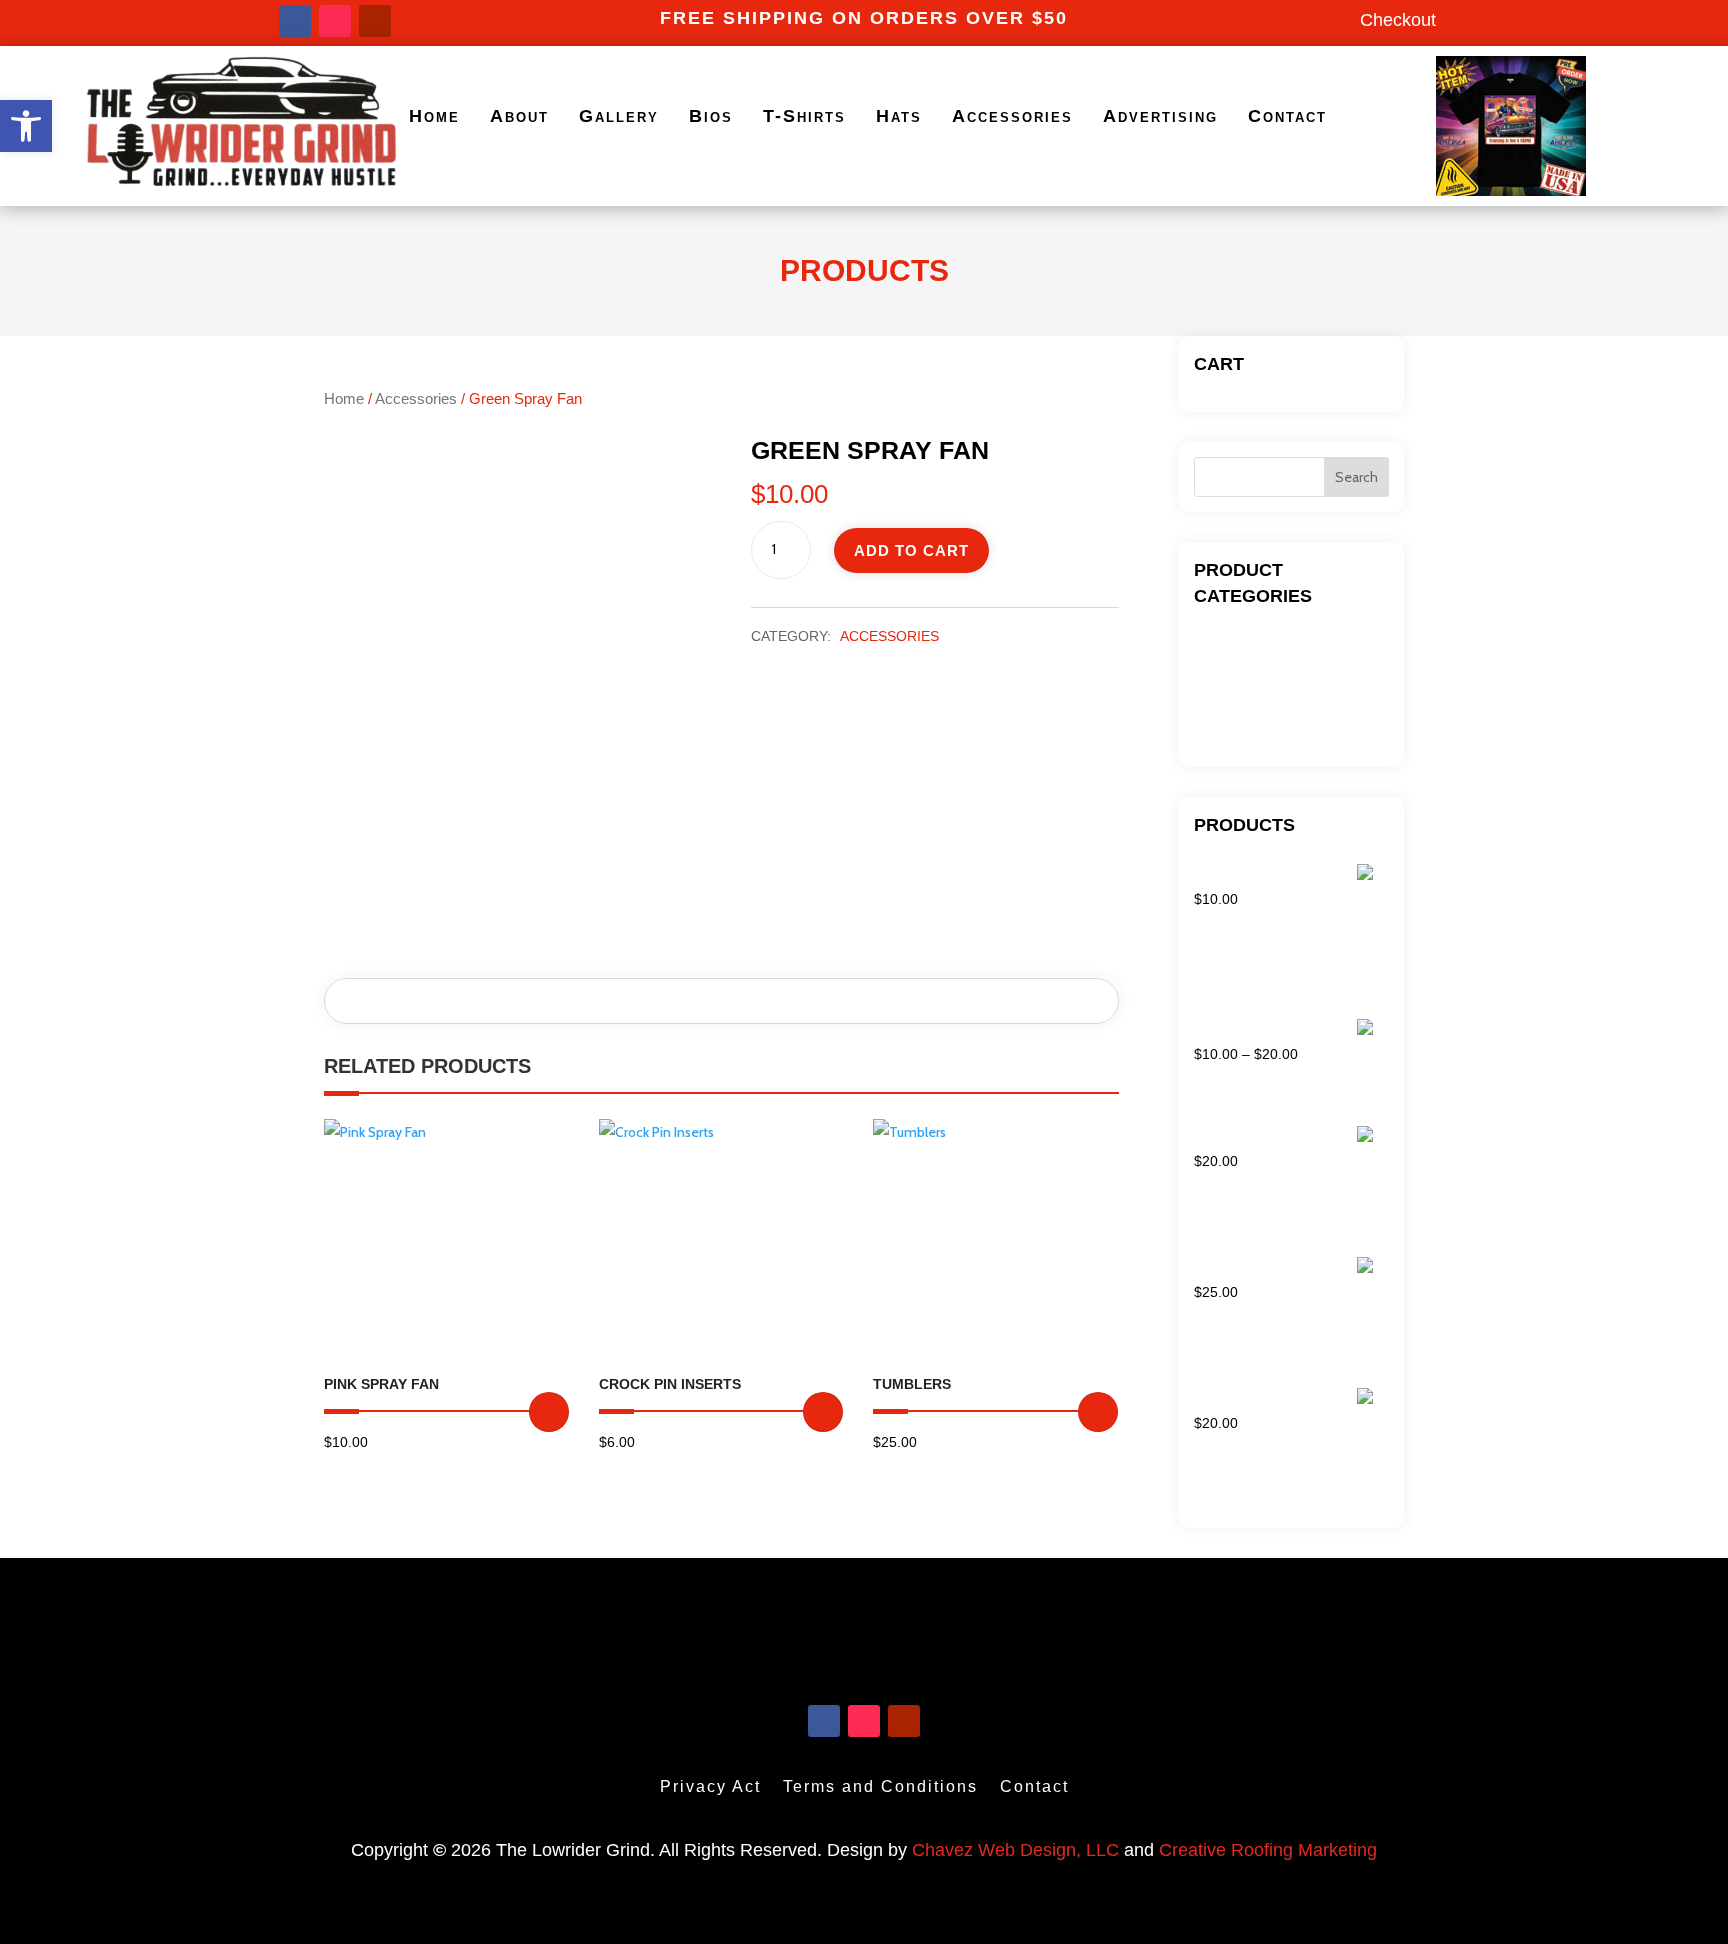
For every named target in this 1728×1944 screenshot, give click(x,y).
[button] (26, 126)
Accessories (1012, 116)
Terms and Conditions (880, 1786)
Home (434, 116)
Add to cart (911, 550)
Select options (1098, 1412)
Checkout (1398, 20)
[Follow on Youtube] (375, 21)
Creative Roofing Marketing (1268, 1850)
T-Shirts (804, 116)
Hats (899, 116)
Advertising (1160, 116)
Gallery (619, 116)
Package (1221, 702)
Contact (1287, 116)
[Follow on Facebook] (295, 21)
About (519, 116)
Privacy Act (710, 1786)
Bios (711, 116)
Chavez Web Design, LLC (1015, 1850)
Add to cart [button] (549, 1412)
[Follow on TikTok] (335, 21)
